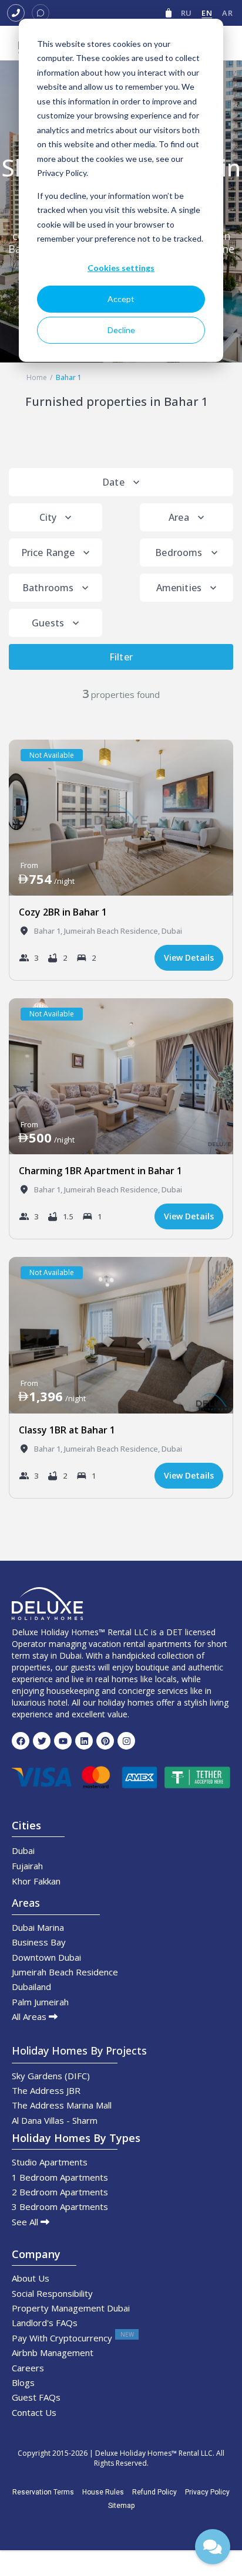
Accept (121, 299)
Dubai (172, 931)
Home (37, 377)
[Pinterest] (105, 1741)
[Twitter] (42, 1741)
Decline (121, 330)
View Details (189, 957)
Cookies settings (121, 268)
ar (227, 13)
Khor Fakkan (36, 1881)
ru (186, 13)
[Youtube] (63, 1741)
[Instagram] (126, 1741)
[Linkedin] (84, 1741)
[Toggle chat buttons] (213, 2547)
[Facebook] (21, 1741)
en (207, 13)
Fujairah (27, 1866)
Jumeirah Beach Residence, (113, 931)
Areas (26, 1903)
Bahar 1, (49, 931)
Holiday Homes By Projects (79, 2050)
